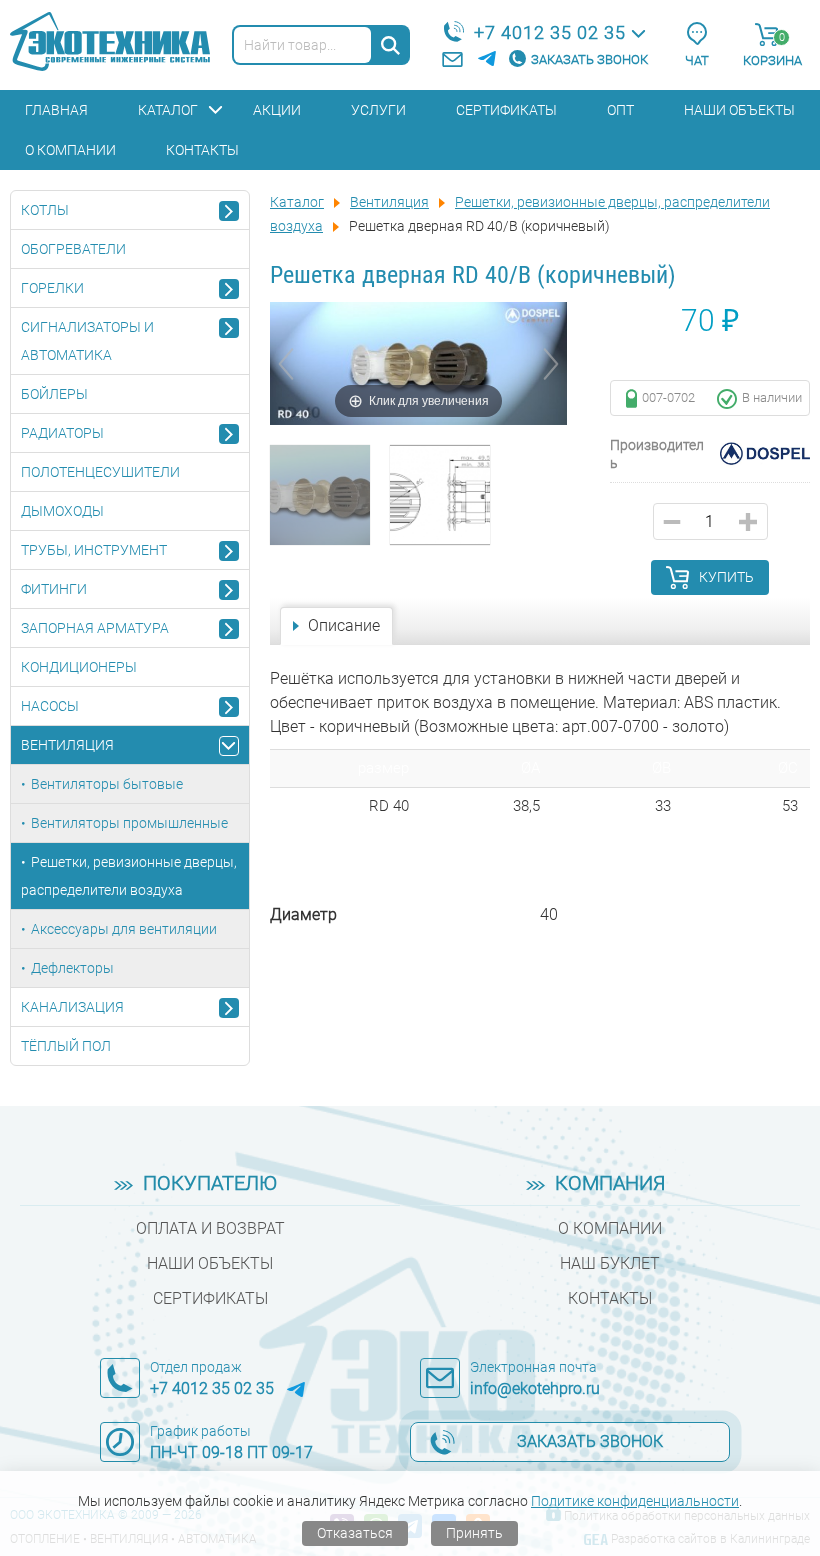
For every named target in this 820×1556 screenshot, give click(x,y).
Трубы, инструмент (94, 550)
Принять (474, 1533)
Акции (277, 110)
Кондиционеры (79, 667)
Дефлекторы (72, 968)
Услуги (378, 110)
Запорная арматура (95, 628)
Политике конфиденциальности (635, 1501)
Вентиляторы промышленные (129, 823)
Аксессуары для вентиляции (124, 929)
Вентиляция (67, 745)
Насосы (50, 706)
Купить (726, 577)
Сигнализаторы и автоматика (87, 341)
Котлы (45, 210)
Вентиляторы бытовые (107, 784)
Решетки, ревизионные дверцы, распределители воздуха (129, 876)
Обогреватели (73, 249)
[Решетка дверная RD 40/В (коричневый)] (320, 495)
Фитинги (54, 589)
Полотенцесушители (100, 472)
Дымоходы (62, 511)
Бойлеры (54, 394)
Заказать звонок (589, 59)
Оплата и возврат (210, 1228)
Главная (56, 110)
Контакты (202, 150)
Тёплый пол (66, 1046)
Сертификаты (506, 110)
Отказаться (355, 1533)
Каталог (168, 110)
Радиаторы (62, 433)
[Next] (551, 364)
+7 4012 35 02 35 (550, 32)
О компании (70, 150)
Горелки (52, 288)
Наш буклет (610, 1263)
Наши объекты (739, 110)
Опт (620, 110)
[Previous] (286, 364)
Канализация (72, 1007)
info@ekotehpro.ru (535, 1388)
